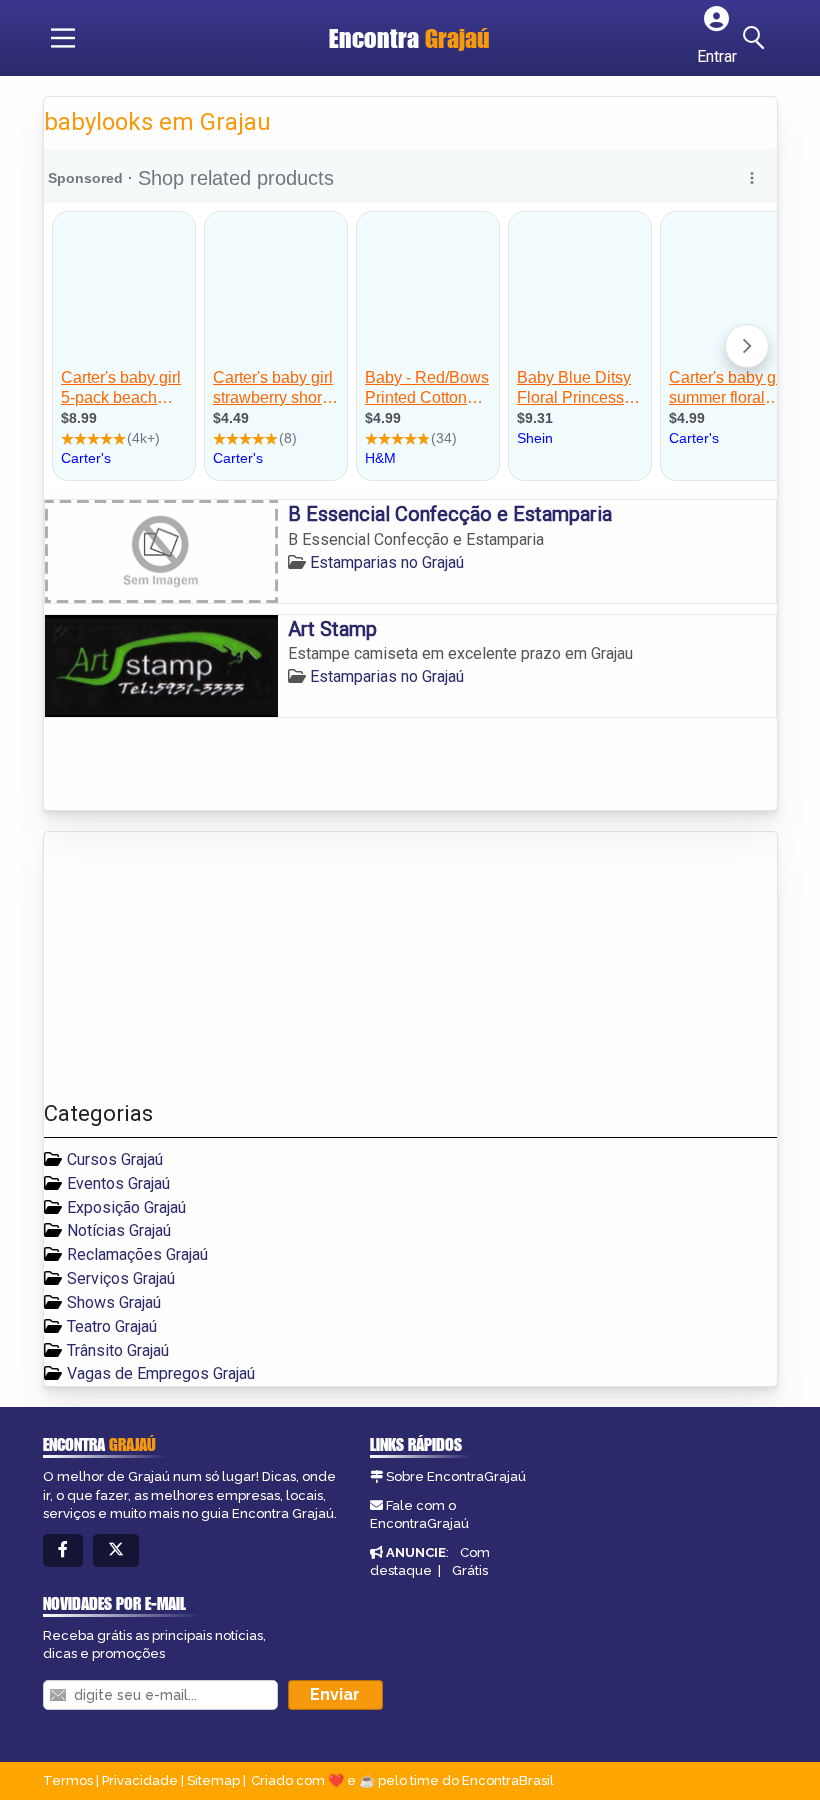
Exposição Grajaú (126, 1207)
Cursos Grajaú (115, 1159)
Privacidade (140, 1780)
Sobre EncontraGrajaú (456, 1476)
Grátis (470, 1570)
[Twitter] (116, 1550)
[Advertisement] (194, 967)
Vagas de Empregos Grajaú (161, 1373)
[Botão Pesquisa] (757, 38)
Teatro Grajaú (112, 1326)
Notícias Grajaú (119, 1230)
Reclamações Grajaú (137, 1254)
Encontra (409, 38)
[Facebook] (63, 1550)
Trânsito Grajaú (118, 1350)
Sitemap (213, 1780)
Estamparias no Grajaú (387, 562)
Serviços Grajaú (121, 1278)
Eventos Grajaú (118, 1183)
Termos (68, 1780)
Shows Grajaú (114, 1302)
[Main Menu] (63, 38)
